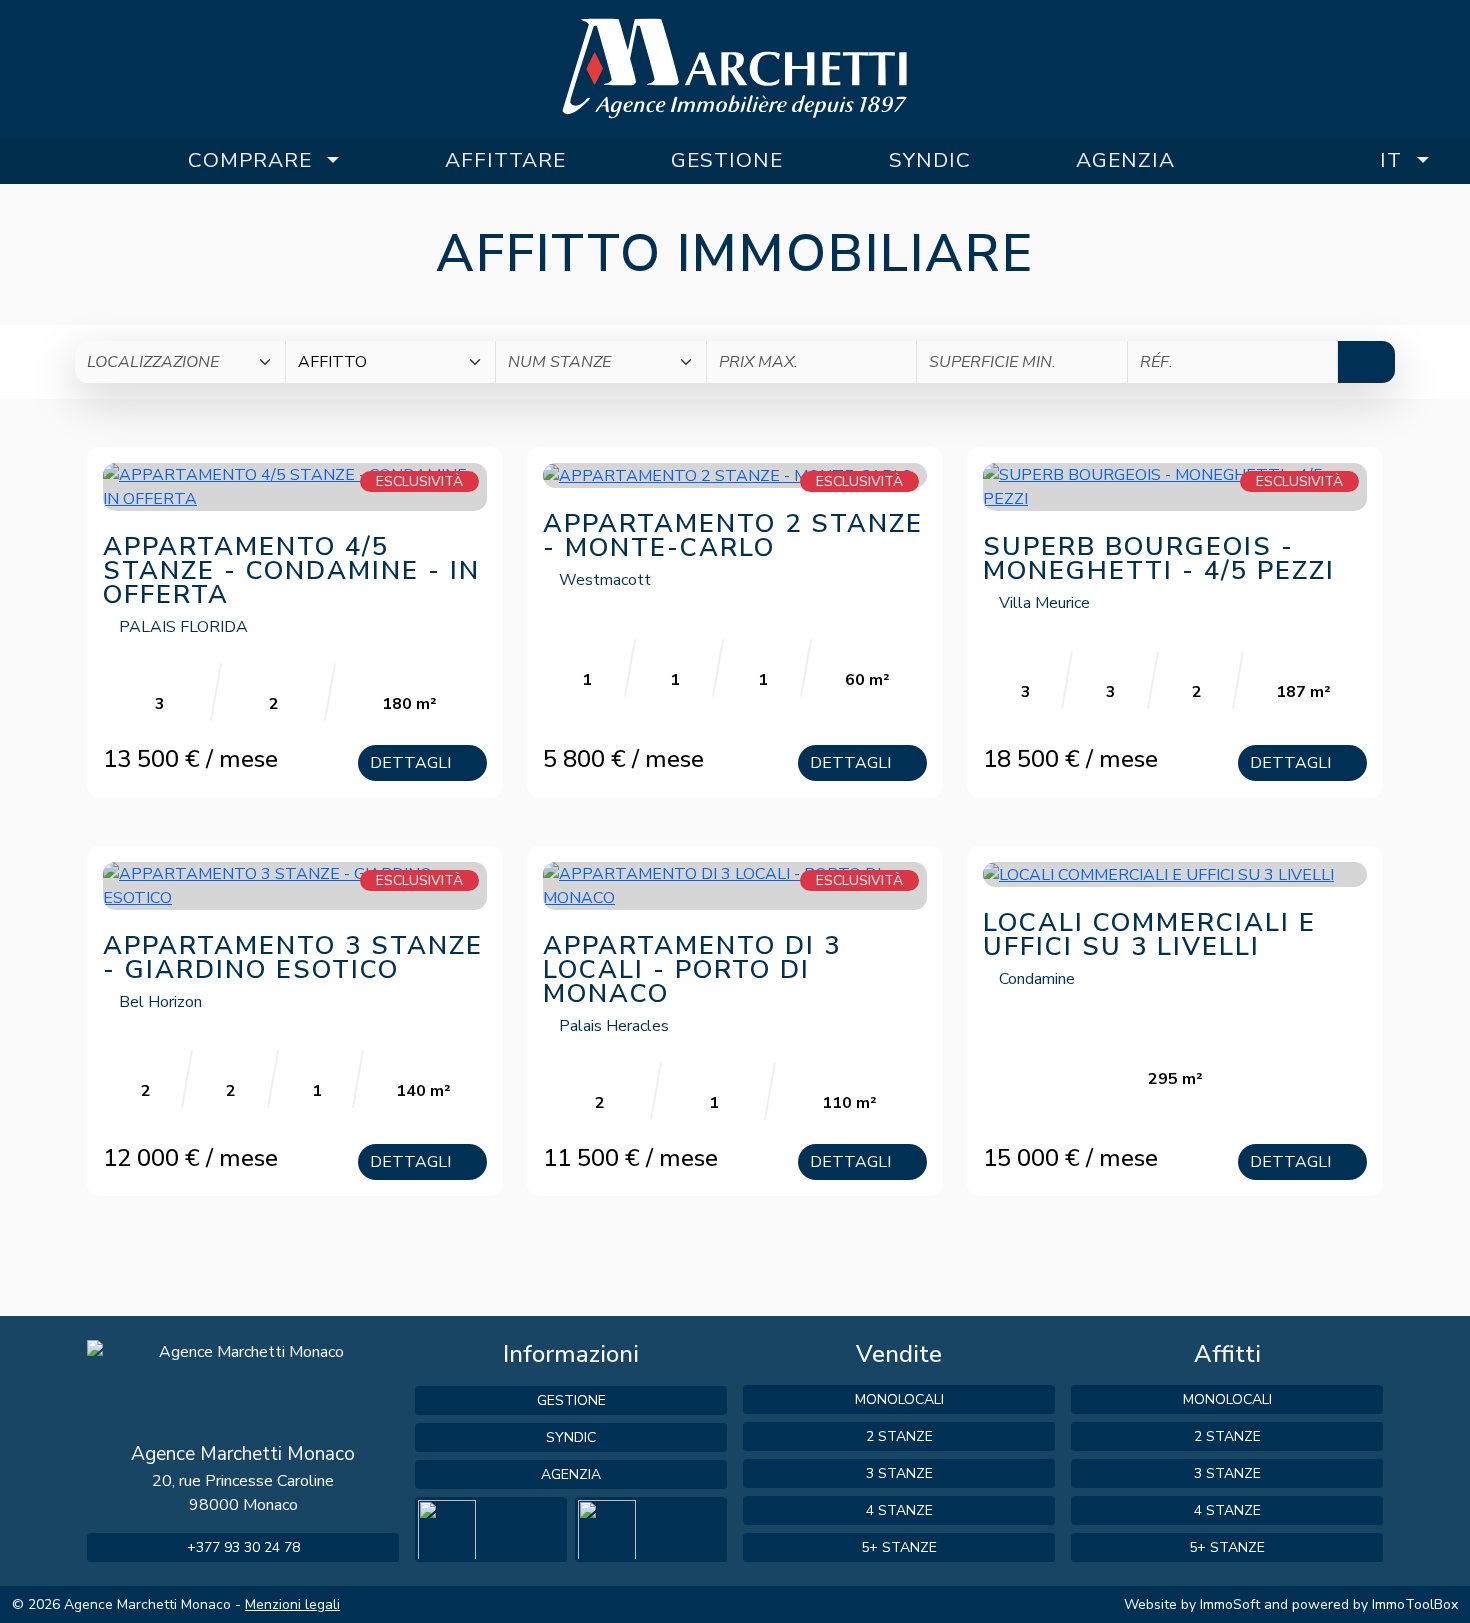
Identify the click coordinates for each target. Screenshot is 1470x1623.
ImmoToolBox (1415, 1604)
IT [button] (1391, 160)
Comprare (250, 160)
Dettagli (412, 763)
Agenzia (1125, 160)
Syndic (930, 160)
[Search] (1366, 362)
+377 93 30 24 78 (243, 1547)
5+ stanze (899, 1547)
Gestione (727, 160)
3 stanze (899, 1473)
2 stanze (899, 1436)
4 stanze (899, 1510)
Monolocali (899, 1399)
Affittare (505, 160)
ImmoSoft (1230, 1604)
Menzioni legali (292, 1604)
